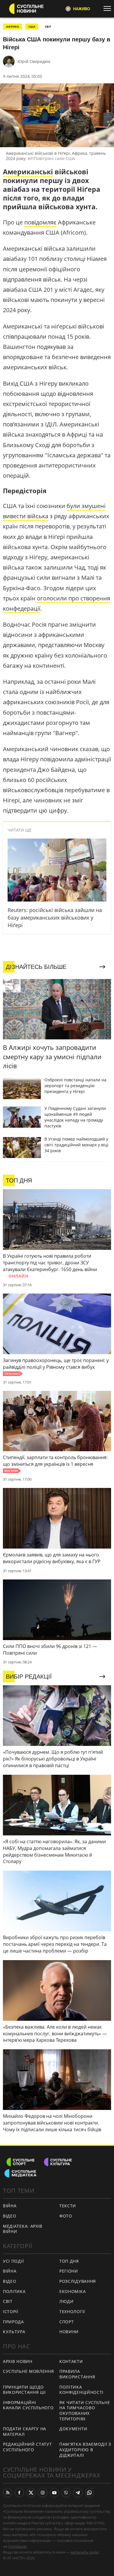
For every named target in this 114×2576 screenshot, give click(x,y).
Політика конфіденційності (81, 2390)
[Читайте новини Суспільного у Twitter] (31, 2493)
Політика (14, 2291)
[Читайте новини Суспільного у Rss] (8, 2493)
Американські (28, 172)
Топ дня (69, 2261)
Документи (73, 2429)
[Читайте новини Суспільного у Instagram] (43, 2493)
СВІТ (48, 27)
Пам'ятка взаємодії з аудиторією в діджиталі (85, 2450)
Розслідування (78, 2281)
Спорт (67, 2322)
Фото (66, 2216)
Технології (72, 2311)
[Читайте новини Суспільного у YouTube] (54, 2493)
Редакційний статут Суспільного (27, 2447)
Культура (14, 2332)
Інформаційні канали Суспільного (28, 2405)
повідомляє (40, 222)
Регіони (69, 2271)
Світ (8, 2301)
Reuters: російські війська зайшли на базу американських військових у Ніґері (55, 918)
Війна (10, 2206)
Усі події (13, 2261)
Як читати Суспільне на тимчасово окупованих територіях (85, 2411)
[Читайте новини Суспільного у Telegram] (78, 2493)
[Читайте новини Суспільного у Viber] (66, 2493)
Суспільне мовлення (28, 2371)
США (32, 27)
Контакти (71, 2361)
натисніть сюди (85, 2552)
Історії (11, 2311)
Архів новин (18, 2361)
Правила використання (77, 2374)
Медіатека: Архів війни (23, 2229)
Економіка (72, 2291)
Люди (66, 2301)
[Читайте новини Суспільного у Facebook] (19, 2493)
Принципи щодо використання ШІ (24, 2390)
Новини (69, 2332)
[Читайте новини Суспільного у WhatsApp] (89, 2493)
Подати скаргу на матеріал (25, 2431)
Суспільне (17, 2546)
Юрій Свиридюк (34, 61)
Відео (10, 2216)
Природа (13, 2322)
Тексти (68, 2206)
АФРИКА (13, 27)
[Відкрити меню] (109, 8)
